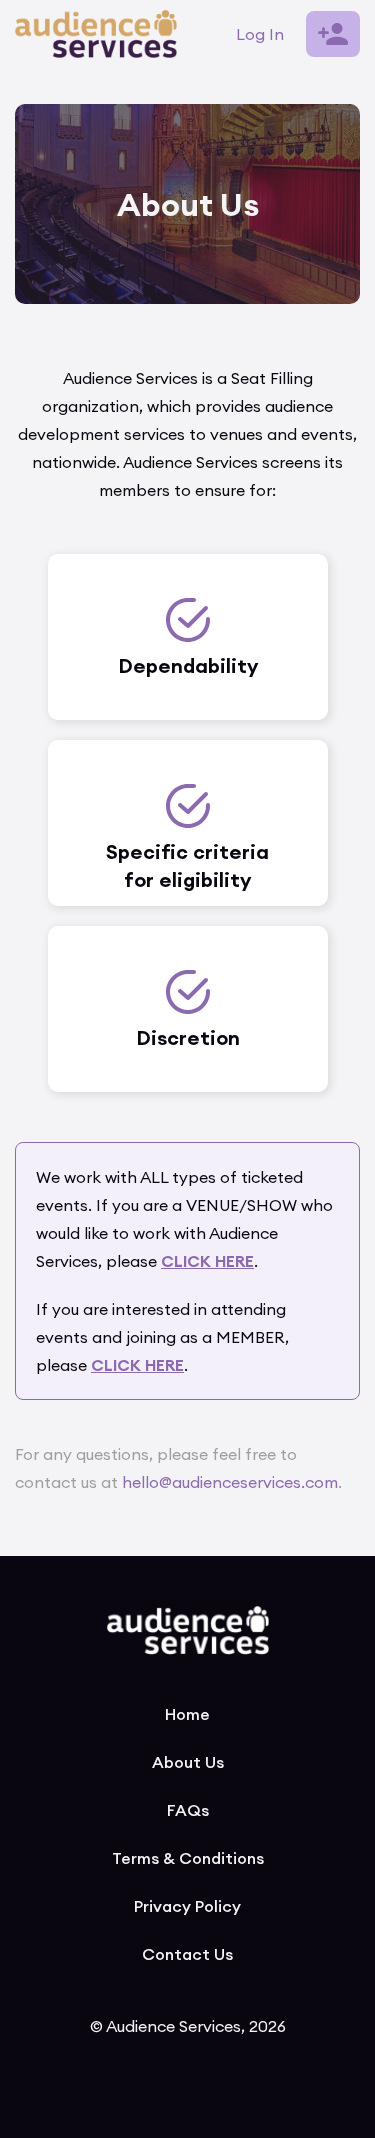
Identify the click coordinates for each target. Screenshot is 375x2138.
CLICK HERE (137, 1365)
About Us (188, 1762)
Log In (260, 34)
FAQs (188, 1810)
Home (187, 1714)
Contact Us (187, 1954)
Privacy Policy (187, 1906)
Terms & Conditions (188, 1858)
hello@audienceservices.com (230, 1482)
